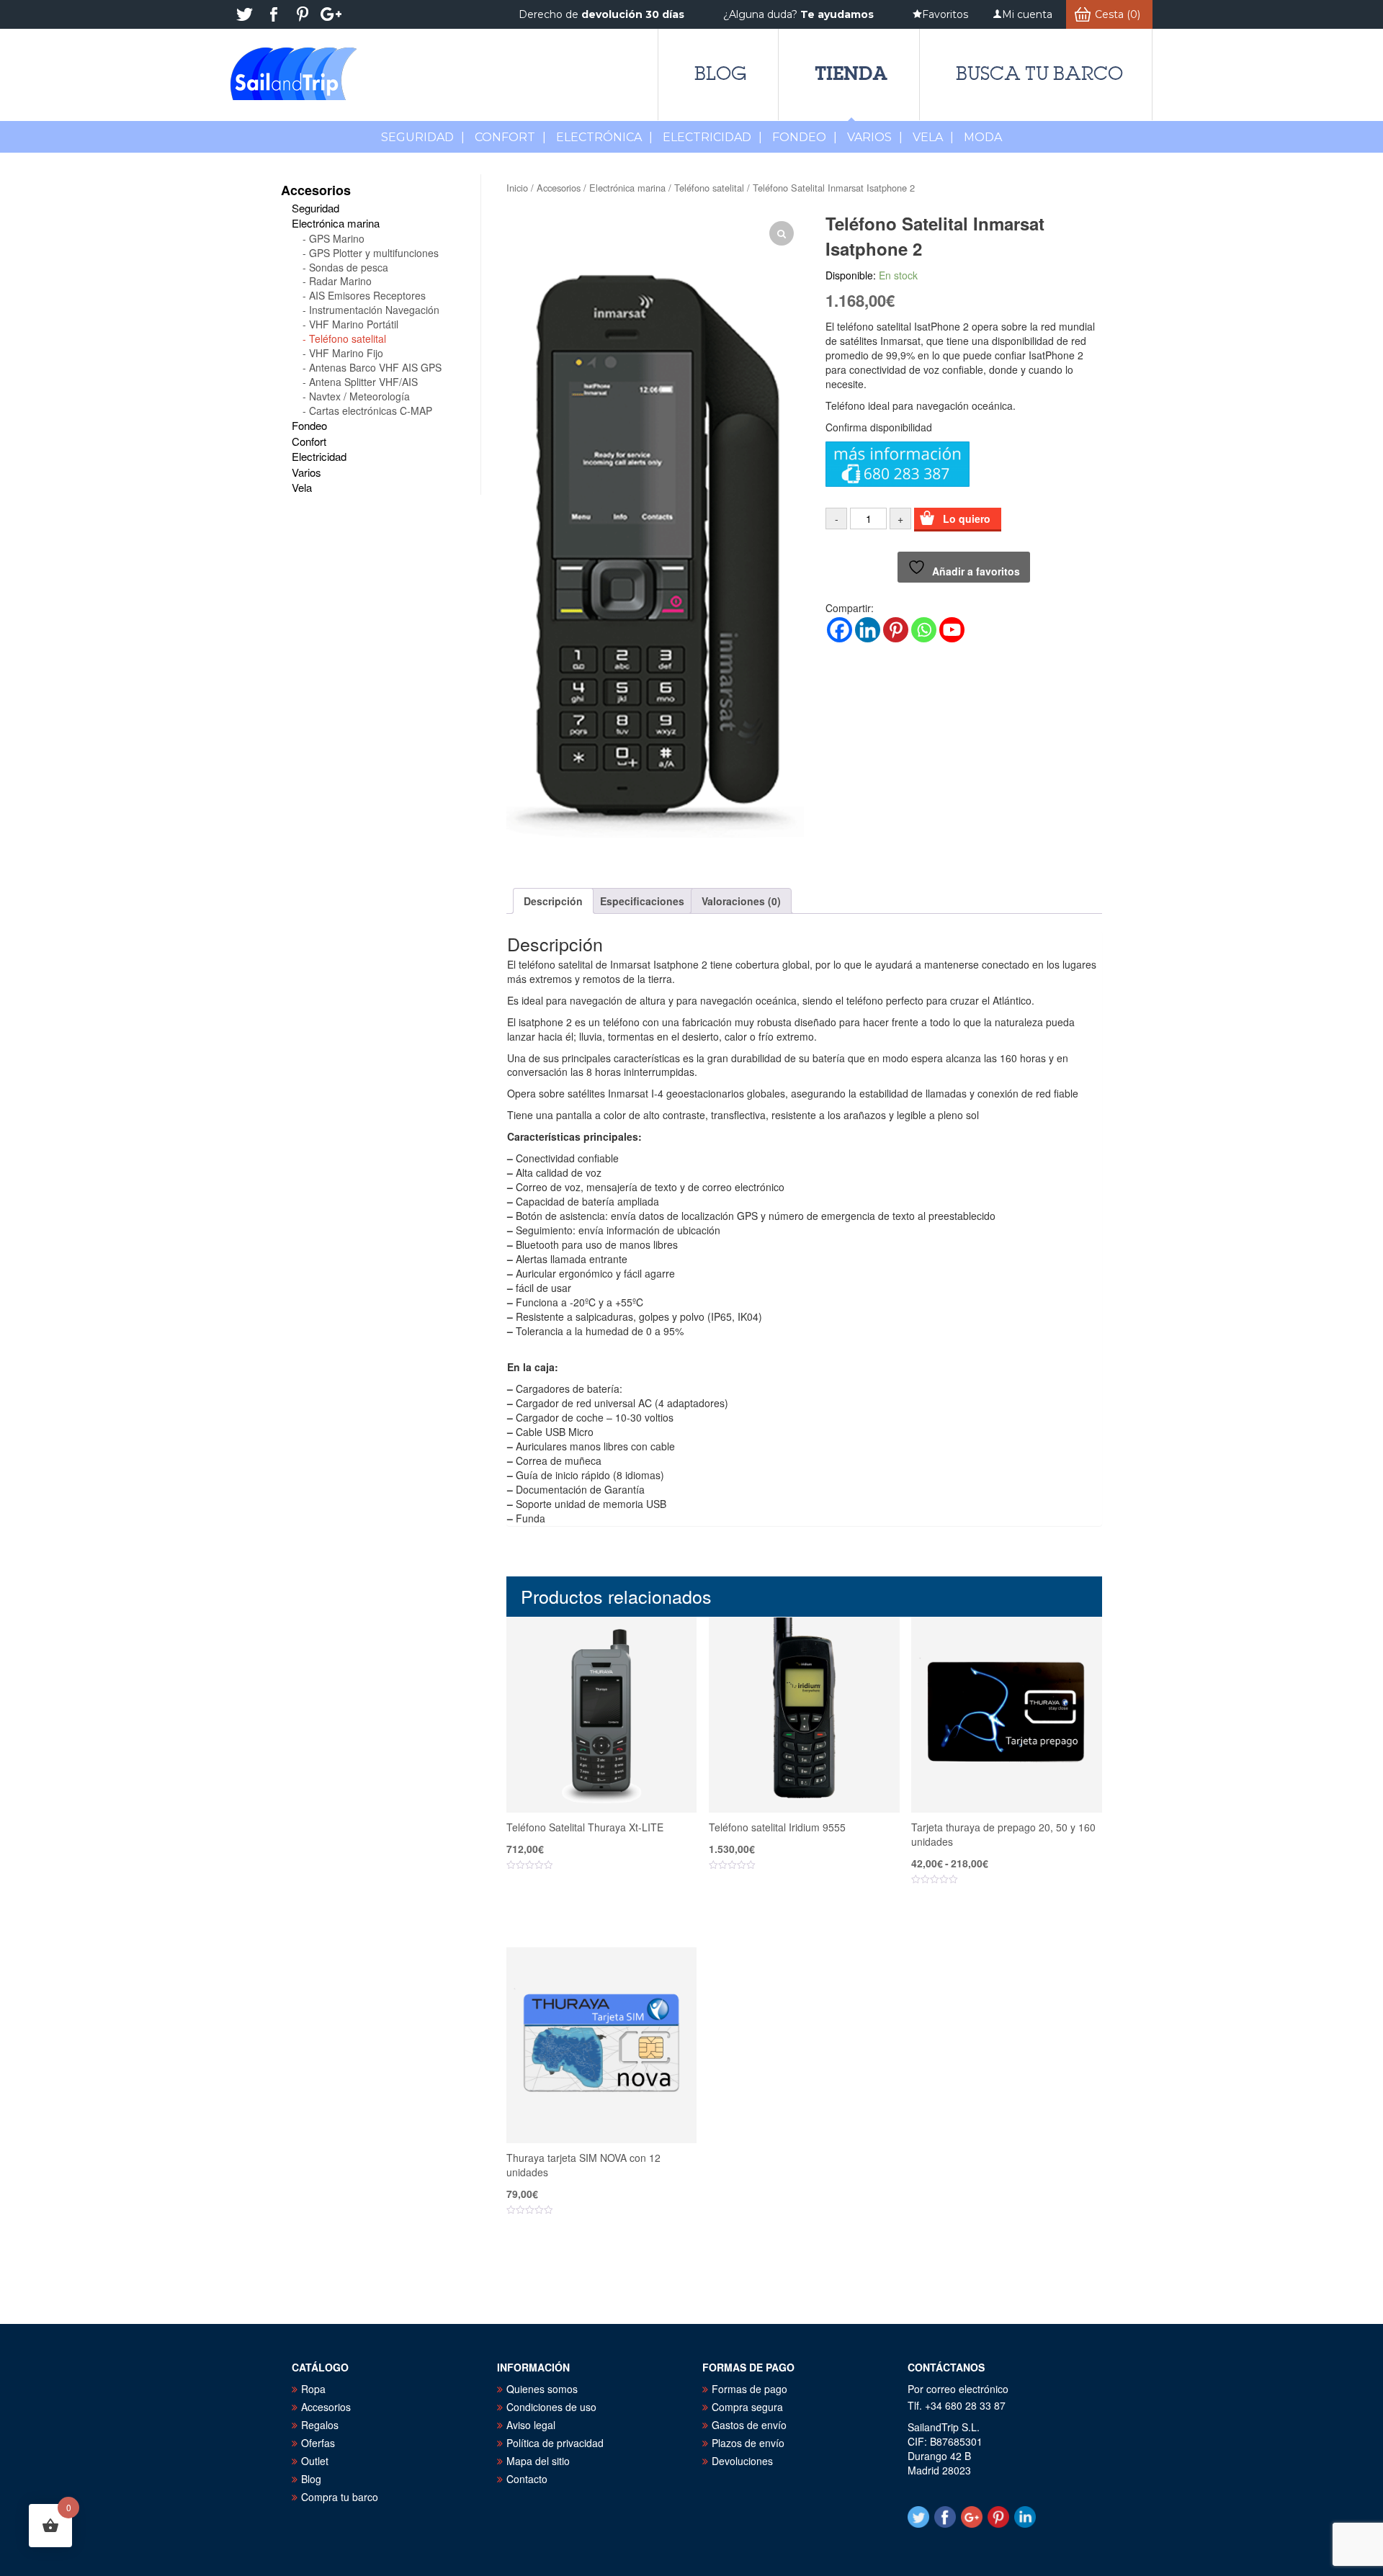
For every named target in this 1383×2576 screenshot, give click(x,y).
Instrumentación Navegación (374, 310)
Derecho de (601, 14)
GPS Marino (337, 238)
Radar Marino (340, 281)
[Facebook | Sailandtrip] (274, 14)
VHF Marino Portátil (354, 324)
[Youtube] (952, 630)
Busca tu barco (1039, 73)
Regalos (320, 2425)
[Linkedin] (868, 630)
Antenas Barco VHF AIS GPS (375, 367)
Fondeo (805, 137)
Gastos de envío (749, 2425)
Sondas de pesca (349, 267)
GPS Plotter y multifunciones (374, 253)
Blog (720, 73)
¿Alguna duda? (798, 14)
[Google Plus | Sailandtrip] (331, 14)
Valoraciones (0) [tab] (741, 901)
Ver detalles (610, 1909)
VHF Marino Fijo (346, 353)
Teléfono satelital (709, 188)
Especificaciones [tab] (642, 901)
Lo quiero (967, 519)
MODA (983, 137)
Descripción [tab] (553, 901)
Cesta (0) (1118, 14)
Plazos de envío (748, 2443)
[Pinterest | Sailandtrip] (303, 14)
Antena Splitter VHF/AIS (363, 382)
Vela (933, 137)
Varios (875, 137)
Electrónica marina (627, 188)
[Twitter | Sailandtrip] (245, 14)
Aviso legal (531, 2425)
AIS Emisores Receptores (367, 295)
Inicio (517, 188)
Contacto (527, 2479)
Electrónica (604, 137)
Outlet (315, 2461)
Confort (510, 137)
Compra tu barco (340, 2497)
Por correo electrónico (958, 2389)
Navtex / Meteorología (359, 396)
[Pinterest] (896, 630)
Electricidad (712, 137)
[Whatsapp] (924, 630)
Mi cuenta (1027, 14)
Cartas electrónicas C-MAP (371, 410)
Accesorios (559, 188)
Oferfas (318, 2443)
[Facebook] (840, 630)
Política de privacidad (555, 2443)
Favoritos (945, 14)
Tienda (851, 73)
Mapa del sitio (538, 2461)
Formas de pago (749, 2389)
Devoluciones (742, 2461)
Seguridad (423, 137)
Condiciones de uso (551, 2407)
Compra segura (747, 2407)
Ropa (313, 2389)
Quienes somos (542, 2389)
